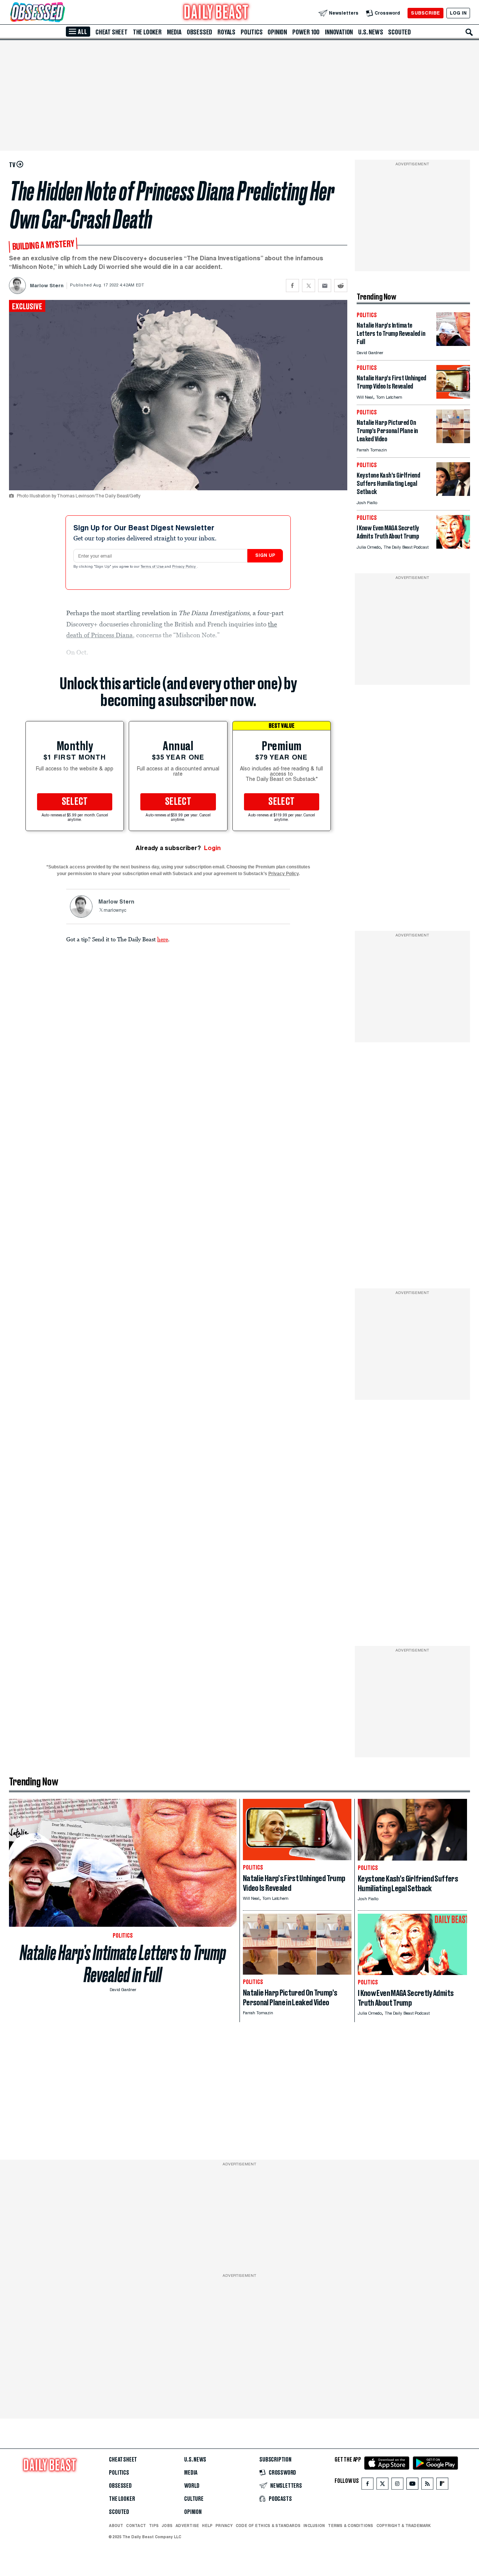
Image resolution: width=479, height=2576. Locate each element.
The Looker (147, 32)
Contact (136, 2526)
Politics (251, 32)
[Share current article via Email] (325, 286)
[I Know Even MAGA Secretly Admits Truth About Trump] (453, 547)
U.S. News (370, 32)
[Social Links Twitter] (382, 2485)
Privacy (224, 2526)
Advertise (187, 2526)
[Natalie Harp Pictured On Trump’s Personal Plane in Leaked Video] (453, 441)
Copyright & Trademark (404, 2526)
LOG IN (458, 13)
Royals (226, 32)
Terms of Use (153, 567)
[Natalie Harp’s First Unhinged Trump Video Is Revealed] (453, 397)
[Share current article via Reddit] (341, 286)
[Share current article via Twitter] (309, 286)
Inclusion (314, 2526)
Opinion (277, 32)
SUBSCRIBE (425, 13)
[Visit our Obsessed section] (61, 13)
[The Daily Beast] (216, 13)
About (116, 2526)
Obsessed (199, 32)
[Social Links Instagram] (397, 2485)
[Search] (469, 32)
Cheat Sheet (112, 32)
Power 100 (306, 32)
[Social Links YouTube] (412, 2485)
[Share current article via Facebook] (292, 286)
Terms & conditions (350, 2526)
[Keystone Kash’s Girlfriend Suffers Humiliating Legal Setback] (453, 494)
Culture (194, 2499)
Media (174, 32)
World (192, 2486)
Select (75, 802)
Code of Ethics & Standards (268, 2526)
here (163, 939)
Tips (154, 2526)
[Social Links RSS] (427, 2485)
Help (207, 2526)
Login (212, 848)
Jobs (167, 2526)
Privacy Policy (184, 567)
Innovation (339, 32)
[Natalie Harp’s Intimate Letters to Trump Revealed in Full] (453, 344)
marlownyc (115, 911)
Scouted (399, 32)
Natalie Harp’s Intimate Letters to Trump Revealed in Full (123, 1964)
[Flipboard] (442, 2485)
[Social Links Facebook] (367, 2485)
